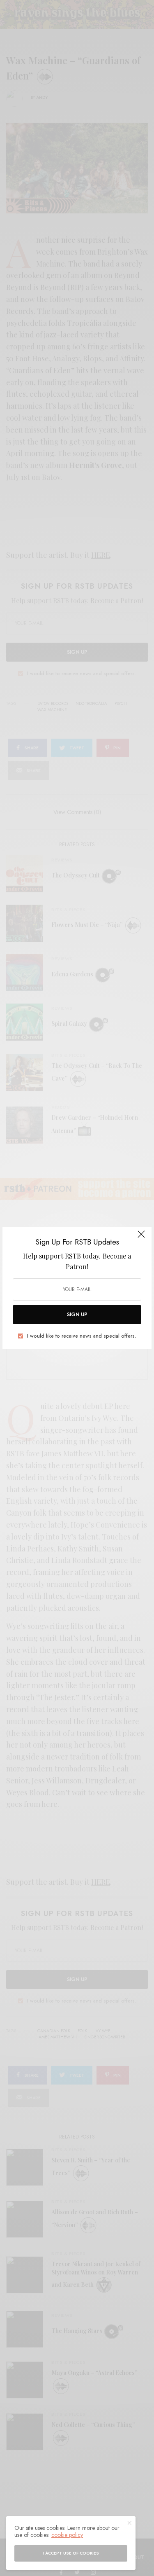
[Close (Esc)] (141, 1238)
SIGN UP (77, 1315)
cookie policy (67, 2535)
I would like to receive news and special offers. (82, 1336)
